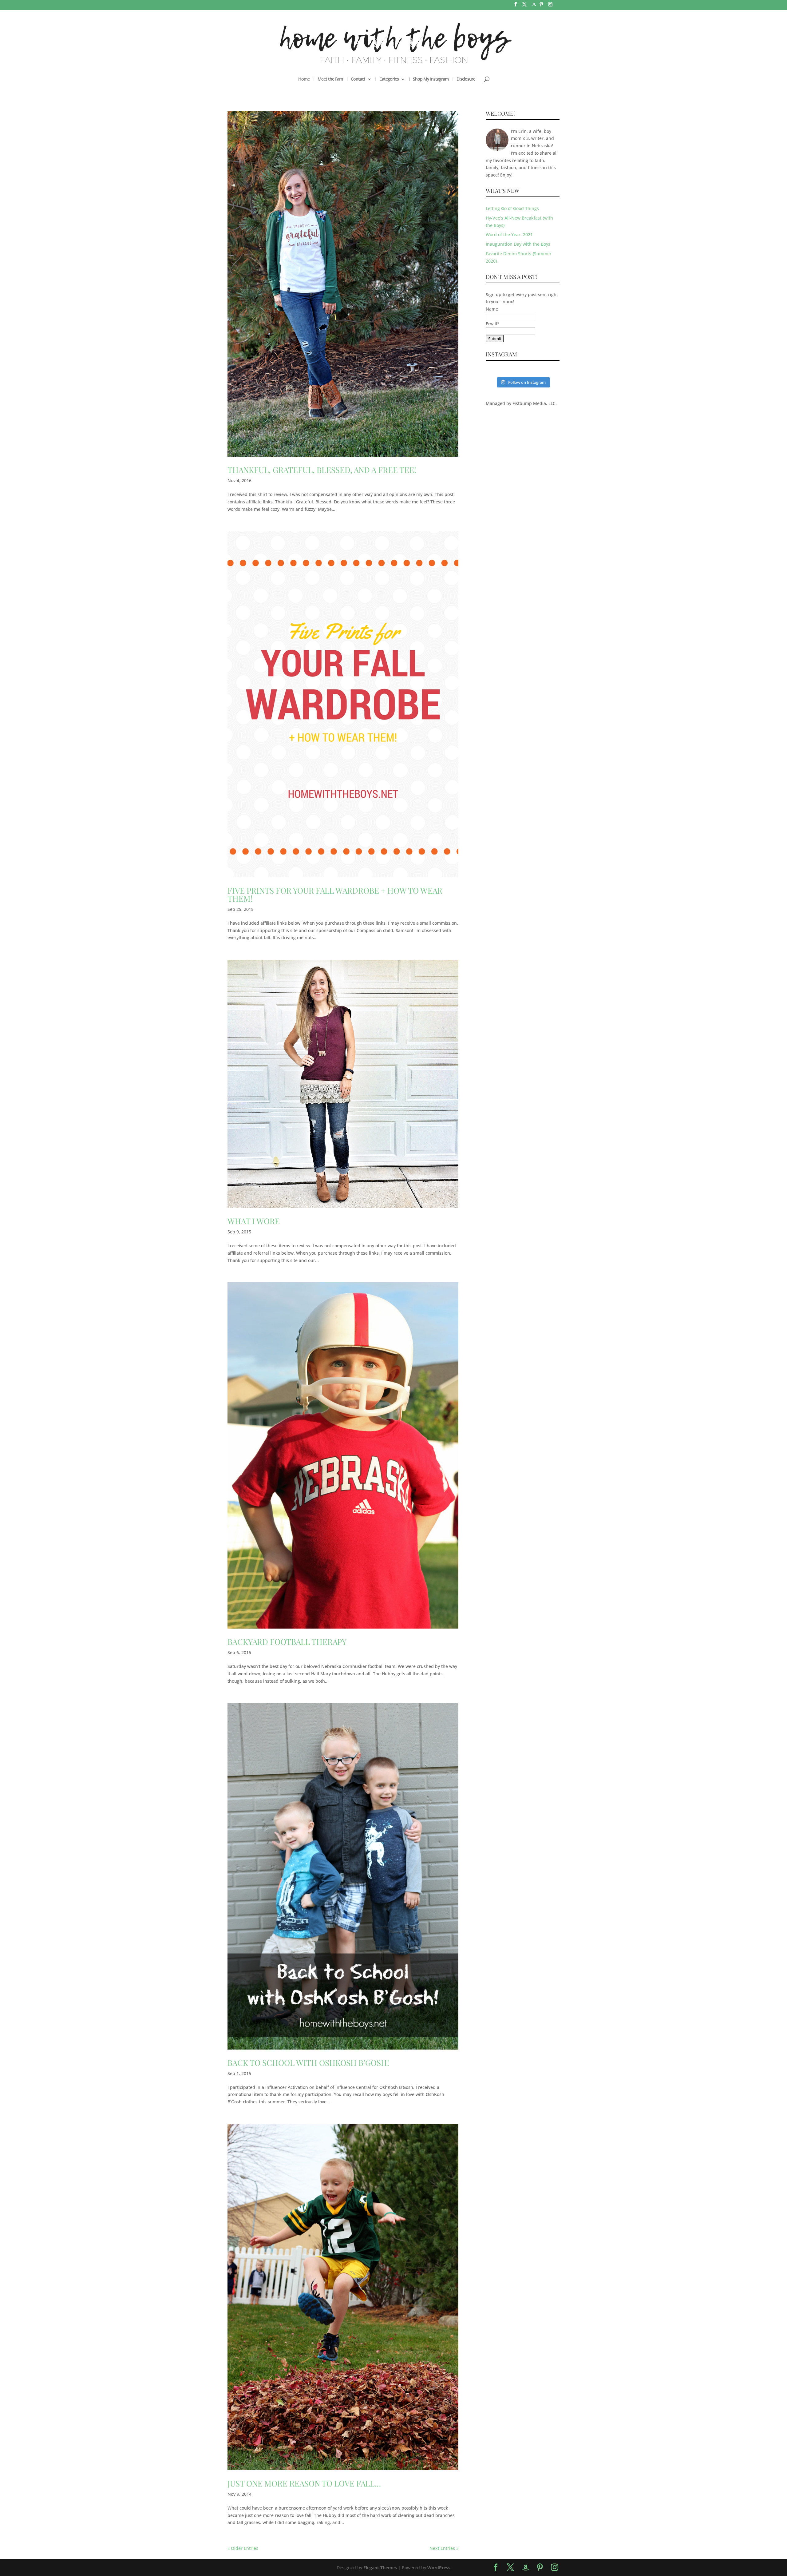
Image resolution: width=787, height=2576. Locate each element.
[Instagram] (550, 6)
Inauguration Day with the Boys (518, 244)
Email (493, 324)
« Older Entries (243, 2548)
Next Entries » (444, 2548)
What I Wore (254, 1221)
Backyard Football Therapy (287, 1642)
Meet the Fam (330, 79)
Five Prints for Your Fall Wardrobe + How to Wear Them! (335, 894)
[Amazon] (534, 6)
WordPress (439, 2568)
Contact (358, 79)
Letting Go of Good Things (512, 208)
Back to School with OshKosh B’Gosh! (308, 2063)
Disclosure (466, 79)
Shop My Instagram (431, 79)
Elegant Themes (380, 2568)
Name (492, 309)
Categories (389, 79)
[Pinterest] (541, 6)
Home (304, 79)
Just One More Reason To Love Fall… (304, 2483)
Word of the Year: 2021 (509, 234)
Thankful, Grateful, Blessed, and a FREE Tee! (322, 470)
